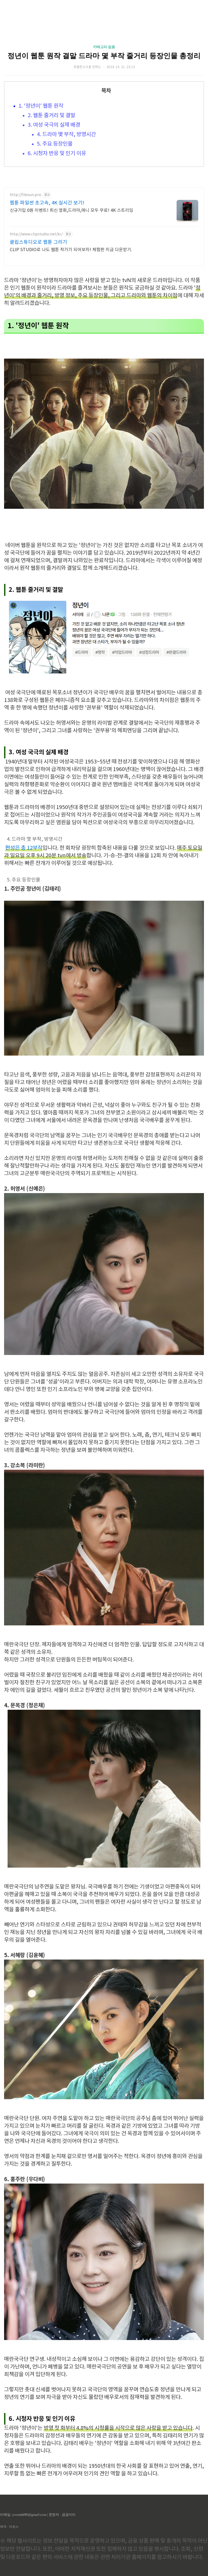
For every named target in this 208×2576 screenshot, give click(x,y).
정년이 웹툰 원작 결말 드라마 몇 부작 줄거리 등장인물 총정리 (104, 56)
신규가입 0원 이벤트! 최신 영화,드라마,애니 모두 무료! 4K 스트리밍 (71, 210)
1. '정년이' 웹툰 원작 (41, 106)
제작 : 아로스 (9, 2527)
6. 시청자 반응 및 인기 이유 (57, 154)
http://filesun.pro (25, 195)
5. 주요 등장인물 (55, 144)
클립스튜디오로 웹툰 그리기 (38, 242)
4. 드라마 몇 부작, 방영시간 (66, 135)
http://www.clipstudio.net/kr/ (36, 234)
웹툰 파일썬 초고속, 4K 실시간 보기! (47, 203)
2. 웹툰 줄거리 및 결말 (51, 116)
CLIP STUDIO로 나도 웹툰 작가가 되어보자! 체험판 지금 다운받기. (71, 250)
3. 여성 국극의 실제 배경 (54, 125)
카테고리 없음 (104, 47)
